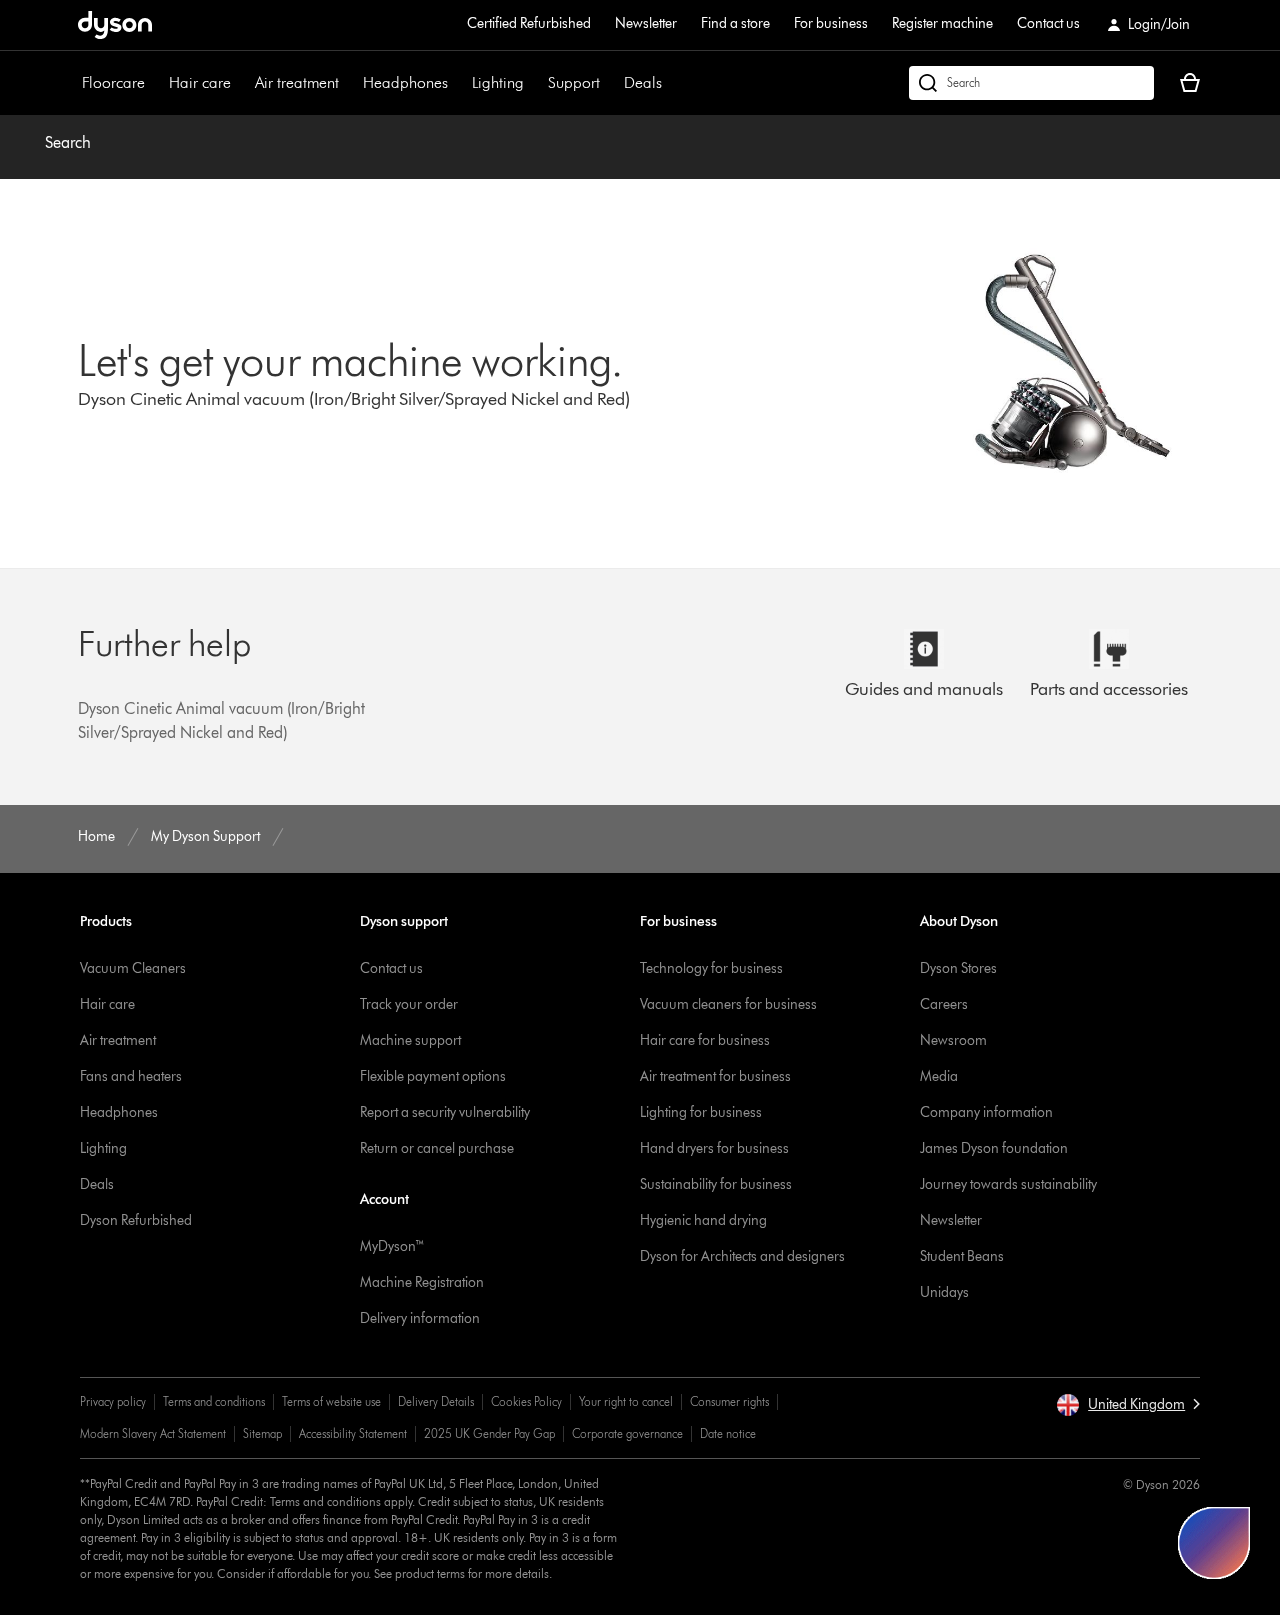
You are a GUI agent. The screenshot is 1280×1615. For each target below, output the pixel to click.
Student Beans (962, 1256)
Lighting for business (701, 1112)
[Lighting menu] (534, 83)
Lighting (498, 82)
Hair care (200, 82)
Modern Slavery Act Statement (153, 1433)
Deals (643, 82)
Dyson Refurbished (136, 1220)
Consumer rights (729, 1401)
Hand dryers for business (714, 1148)
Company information (986, 1112)
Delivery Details (436, 1401)
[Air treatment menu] (349, 83)
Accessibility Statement (353, 1433)
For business (831, 23)
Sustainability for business (716, 1184)
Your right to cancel (626, 1401)
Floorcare (113, 82)
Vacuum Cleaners (133, 968)
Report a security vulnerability (445, 1112)
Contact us (1048, 23)
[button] (1128, 1405)
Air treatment (297, 82)
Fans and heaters (131, 1076)
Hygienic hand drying (703, 1220)
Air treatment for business (715, 1076)
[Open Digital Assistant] (1214, 1543)
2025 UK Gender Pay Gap (489, 1433)
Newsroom (953, 1040)
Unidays (944, 1292)
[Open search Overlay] (1031, 83)
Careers (944, 1004)
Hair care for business (705, 1040)
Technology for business (711, 968)
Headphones (405, 82)
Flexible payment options (433, 1076)
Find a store (735, 23)
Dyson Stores (958, 968)
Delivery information (420, 1318)
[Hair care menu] (241, 83)
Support (574, 82)
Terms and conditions (214, 1401)
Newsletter (646, 23)
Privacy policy (113, 1401)
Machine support (410, 1040)
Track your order (409, 1004)
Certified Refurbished (529, 23)
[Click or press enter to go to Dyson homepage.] (115, 25)
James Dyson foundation (994, 1148)
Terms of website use (331, 1401)
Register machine (942, 23)
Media (939, 1076)
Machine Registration (422, 1282)
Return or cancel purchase (437, 1148)
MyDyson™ (392, 1246)
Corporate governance (627, 1433)
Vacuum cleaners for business (728, 1004)
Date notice (728, 1433)
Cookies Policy (526, 1401)
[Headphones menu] (458, 83)
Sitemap (262, 1433)
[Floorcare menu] (155, 83)
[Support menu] (610, 83)
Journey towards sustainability (1008, 1184)
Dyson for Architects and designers (742, 1256)
